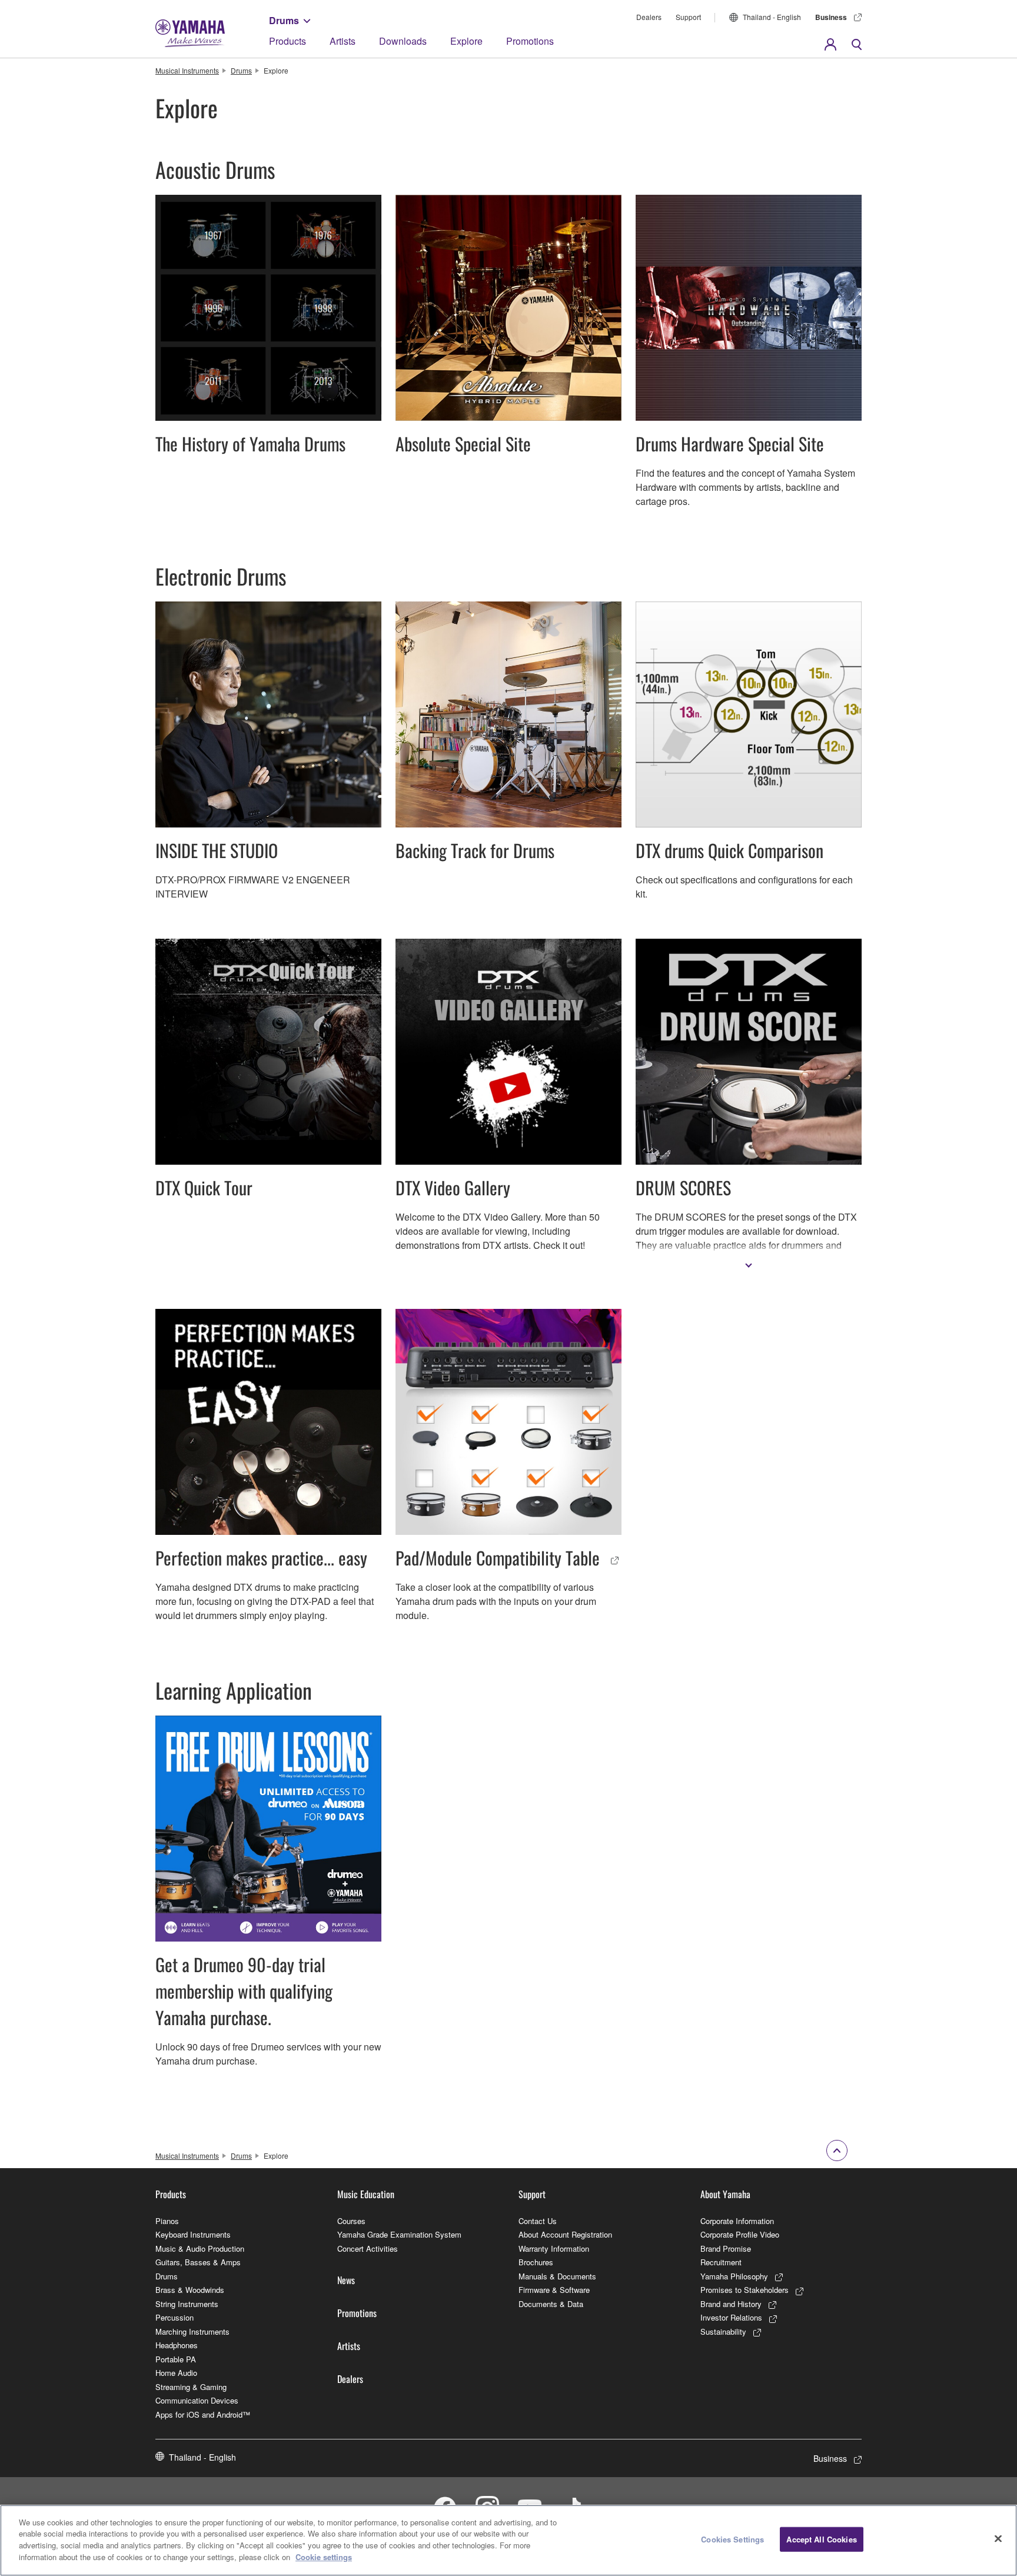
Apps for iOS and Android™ (203, 2414)
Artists (343, 41)
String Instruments (187, 2304)
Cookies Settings (732, 2539)
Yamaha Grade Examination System (399, 2234)
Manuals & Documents (557, 2276)
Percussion (175, 2317)
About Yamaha (725, 2194)
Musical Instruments (187, 70)
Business (831, 17)
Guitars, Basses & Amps (198, 2262)
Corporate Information (737, 2221)
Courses (351, 2221)
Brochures (536, 2262)
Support (688, 17)
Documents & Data (551, 2304)
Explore (466, 41)
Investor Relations (731, 2317)
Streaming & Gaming (191, 2387)
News (346, 2280)
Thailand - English (772, 17)
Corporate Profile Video (740, 2234)
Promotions (530, 41)
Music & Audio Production (200, 2248)
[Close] (998, 2539)
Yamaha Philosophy (734, 2276)
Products (288, 41)
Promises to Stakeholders (745, 2290)
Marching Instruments (192, 2331)
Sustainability (723, 2331)
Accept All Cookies (821, 2539)
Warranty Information (554, 2248)
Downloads (403, 41)
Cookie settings (324, 2556)
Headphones (177, 2345)
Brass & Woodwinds (190, 2290)
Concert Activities (368, 2248)
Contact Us (538, 2221)
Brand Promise (726, 2248)
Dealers (649, 17)
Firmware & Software (554, 2290)
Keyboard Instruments (193, 2234)
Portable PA (176, 2359)
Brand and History (731, 2304)
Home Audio (176, 2373)
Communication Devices (197, 2400)
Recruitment (721, 2262)
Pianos (167, 2221)
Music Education (366, 2194)
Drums (284, 20)
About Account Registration (565, 2234)
